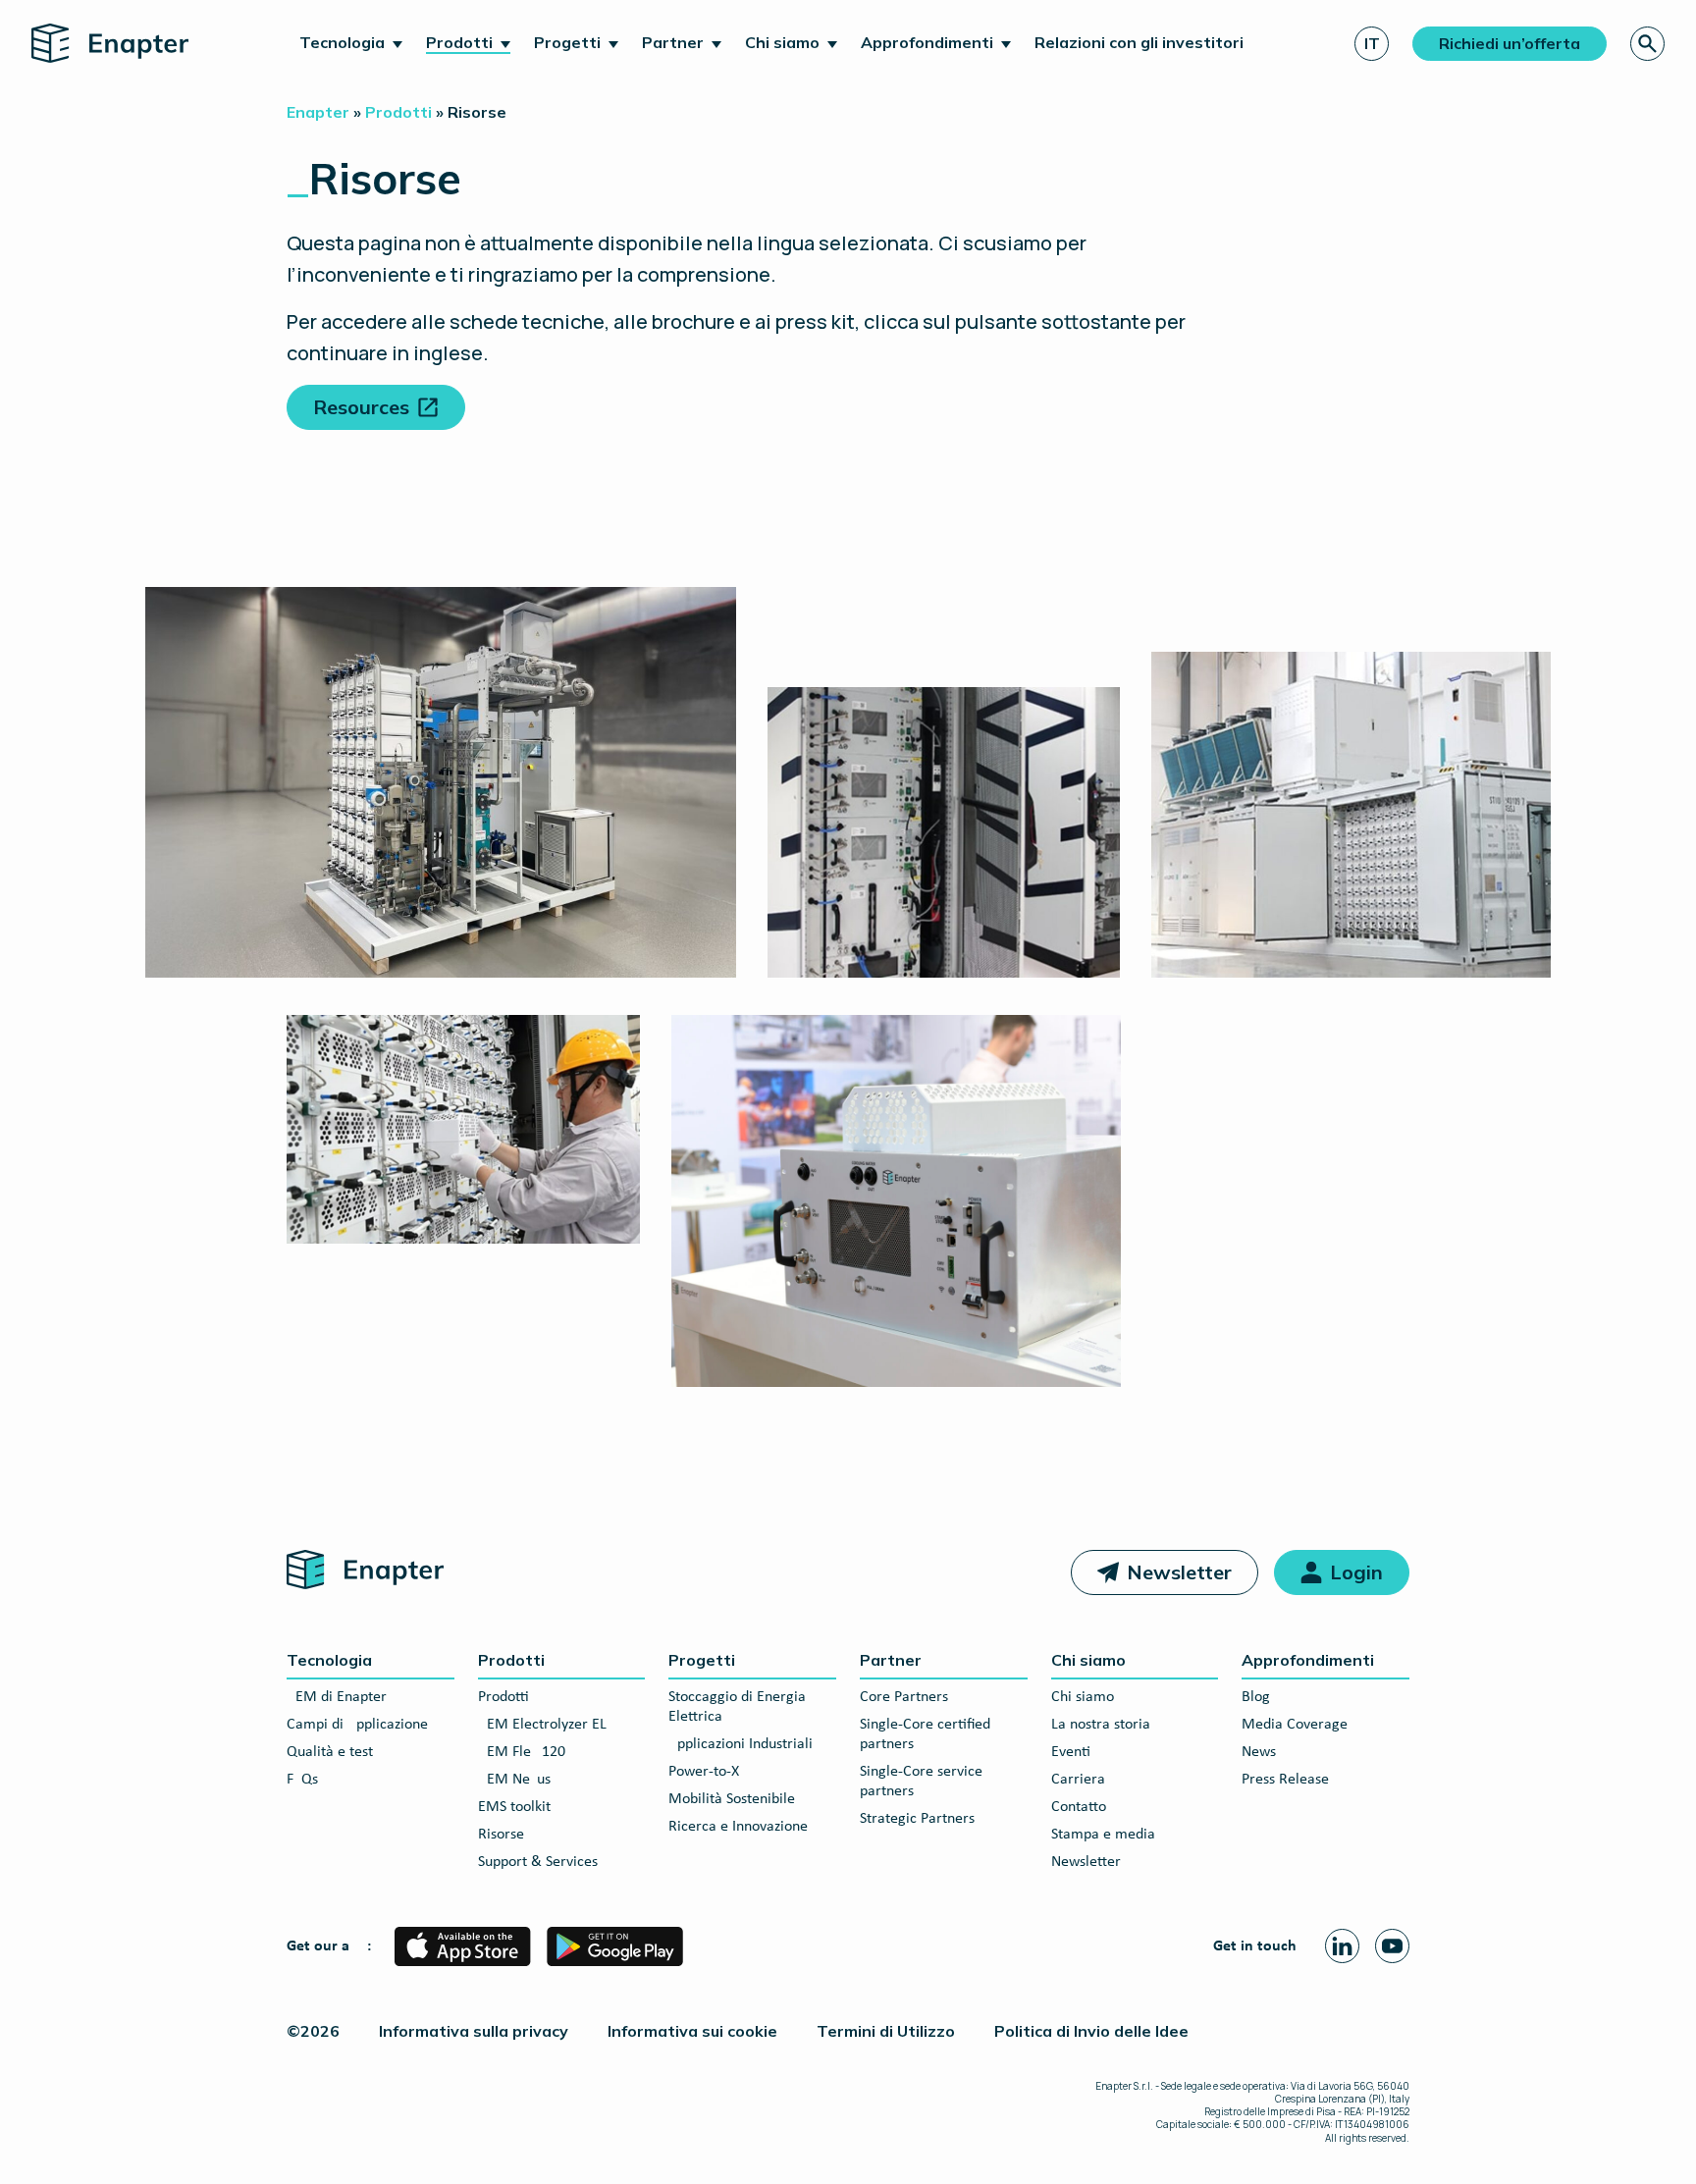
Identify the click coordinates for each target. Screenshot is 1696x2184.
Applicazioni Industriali (741, 1744)
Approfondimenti (927, 42)
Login (1356, 1572)
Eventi (1071, 1752)
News (1259, 1752)
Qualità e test (330, 1752)
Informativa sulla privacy (474, 2031)
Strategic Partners (917, 1819)
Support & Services (538, 1862)
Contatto (1079, 1807)
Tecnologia (342, 42)
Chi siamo (782, 42)
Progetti (567, 42)
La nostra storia (1101, 1725)
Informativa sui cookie (692, 2031)
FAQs (302, 1780)
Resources (361, 407)
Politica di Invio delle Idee (1091, 2031)
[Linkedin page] (1342, 1946)
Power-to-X (704, 1772)
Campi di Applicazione (357, 1725)
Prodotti (459, 42)
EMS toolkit (514, 1807)
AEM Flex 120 (522, 1752)
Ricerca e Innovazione (738, 1827)
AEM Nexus (514, 1780)
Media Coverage (1295, 1725)
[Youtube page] (1392, 1946)
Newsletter (1179, 1572)
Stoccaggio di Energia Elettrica (737, 1707)
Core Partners (904, 1697)
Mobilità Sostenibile (732, 1799)
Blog (1256, 1697)
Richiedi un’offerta (1510, 43)
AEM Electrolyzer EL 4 (548, 1725)
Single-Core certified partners (925, 1734)
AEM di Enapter (337, 1697)
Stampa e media (1103, 1835)
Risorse (501, 1835)
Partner (673, 42)
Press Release (1285, 1780)
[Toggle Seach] (1647, 44)
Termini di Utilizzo (886, 2031)
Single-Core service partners (921, 1782)
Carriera (1078, 1780)
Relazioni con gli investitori (1139, 42)
